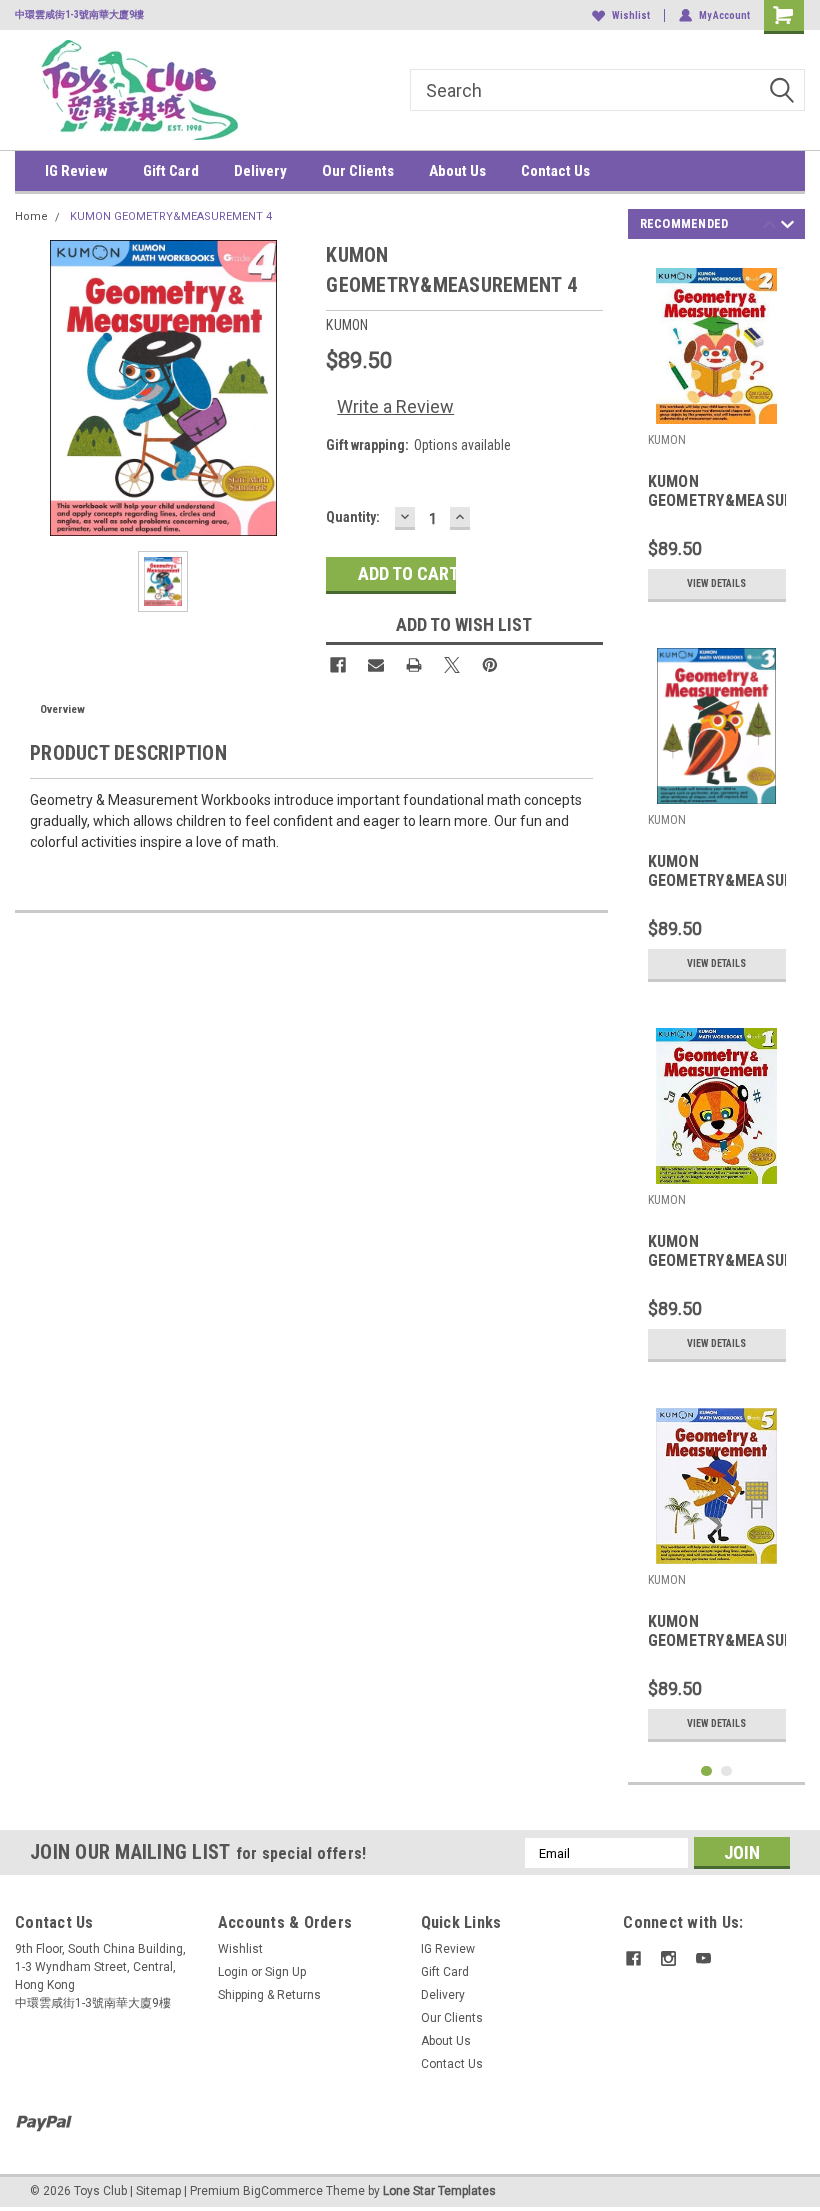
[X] (452, 665)
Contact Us (555, 171)
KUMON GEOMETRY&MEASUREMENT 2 (717, 492)
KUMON (667, 440)
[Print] (414, 665)
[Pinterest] (490, 665)
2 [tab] (726, 1771)
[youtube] (703, 1958)
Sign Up (285, 1972)
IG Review (76, 171)
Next (787, 227)
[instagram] (668, 1958)
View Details (716, 583)
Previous (769, 227)
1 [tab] (706, 1771)
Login (233, 1972)
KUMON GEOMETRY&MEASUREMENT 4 (171, 216)
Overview (62, 709)
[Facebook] (338, 665)
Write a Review (395, 406)
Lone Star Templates (439, 2191)
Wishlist (631, 15)
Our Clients (358, 171)
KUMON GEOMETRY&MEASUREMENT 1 (717, 1252)
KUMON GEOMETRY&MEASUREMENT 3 (717, 872)
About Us (457, 171)
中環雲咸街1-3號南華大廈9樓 (79, 14)
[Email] (376, 665)
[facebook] (633, 1958)
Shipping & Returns (269, 1995)
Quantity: (353, 517)
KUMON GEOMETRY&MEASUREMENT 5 (717, 1632)
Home (31, 216)
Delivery (260, 171)
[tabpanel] (717, 434)
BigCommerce (283, 2191)
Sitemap (158, 2191)
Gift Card (171, 171)
